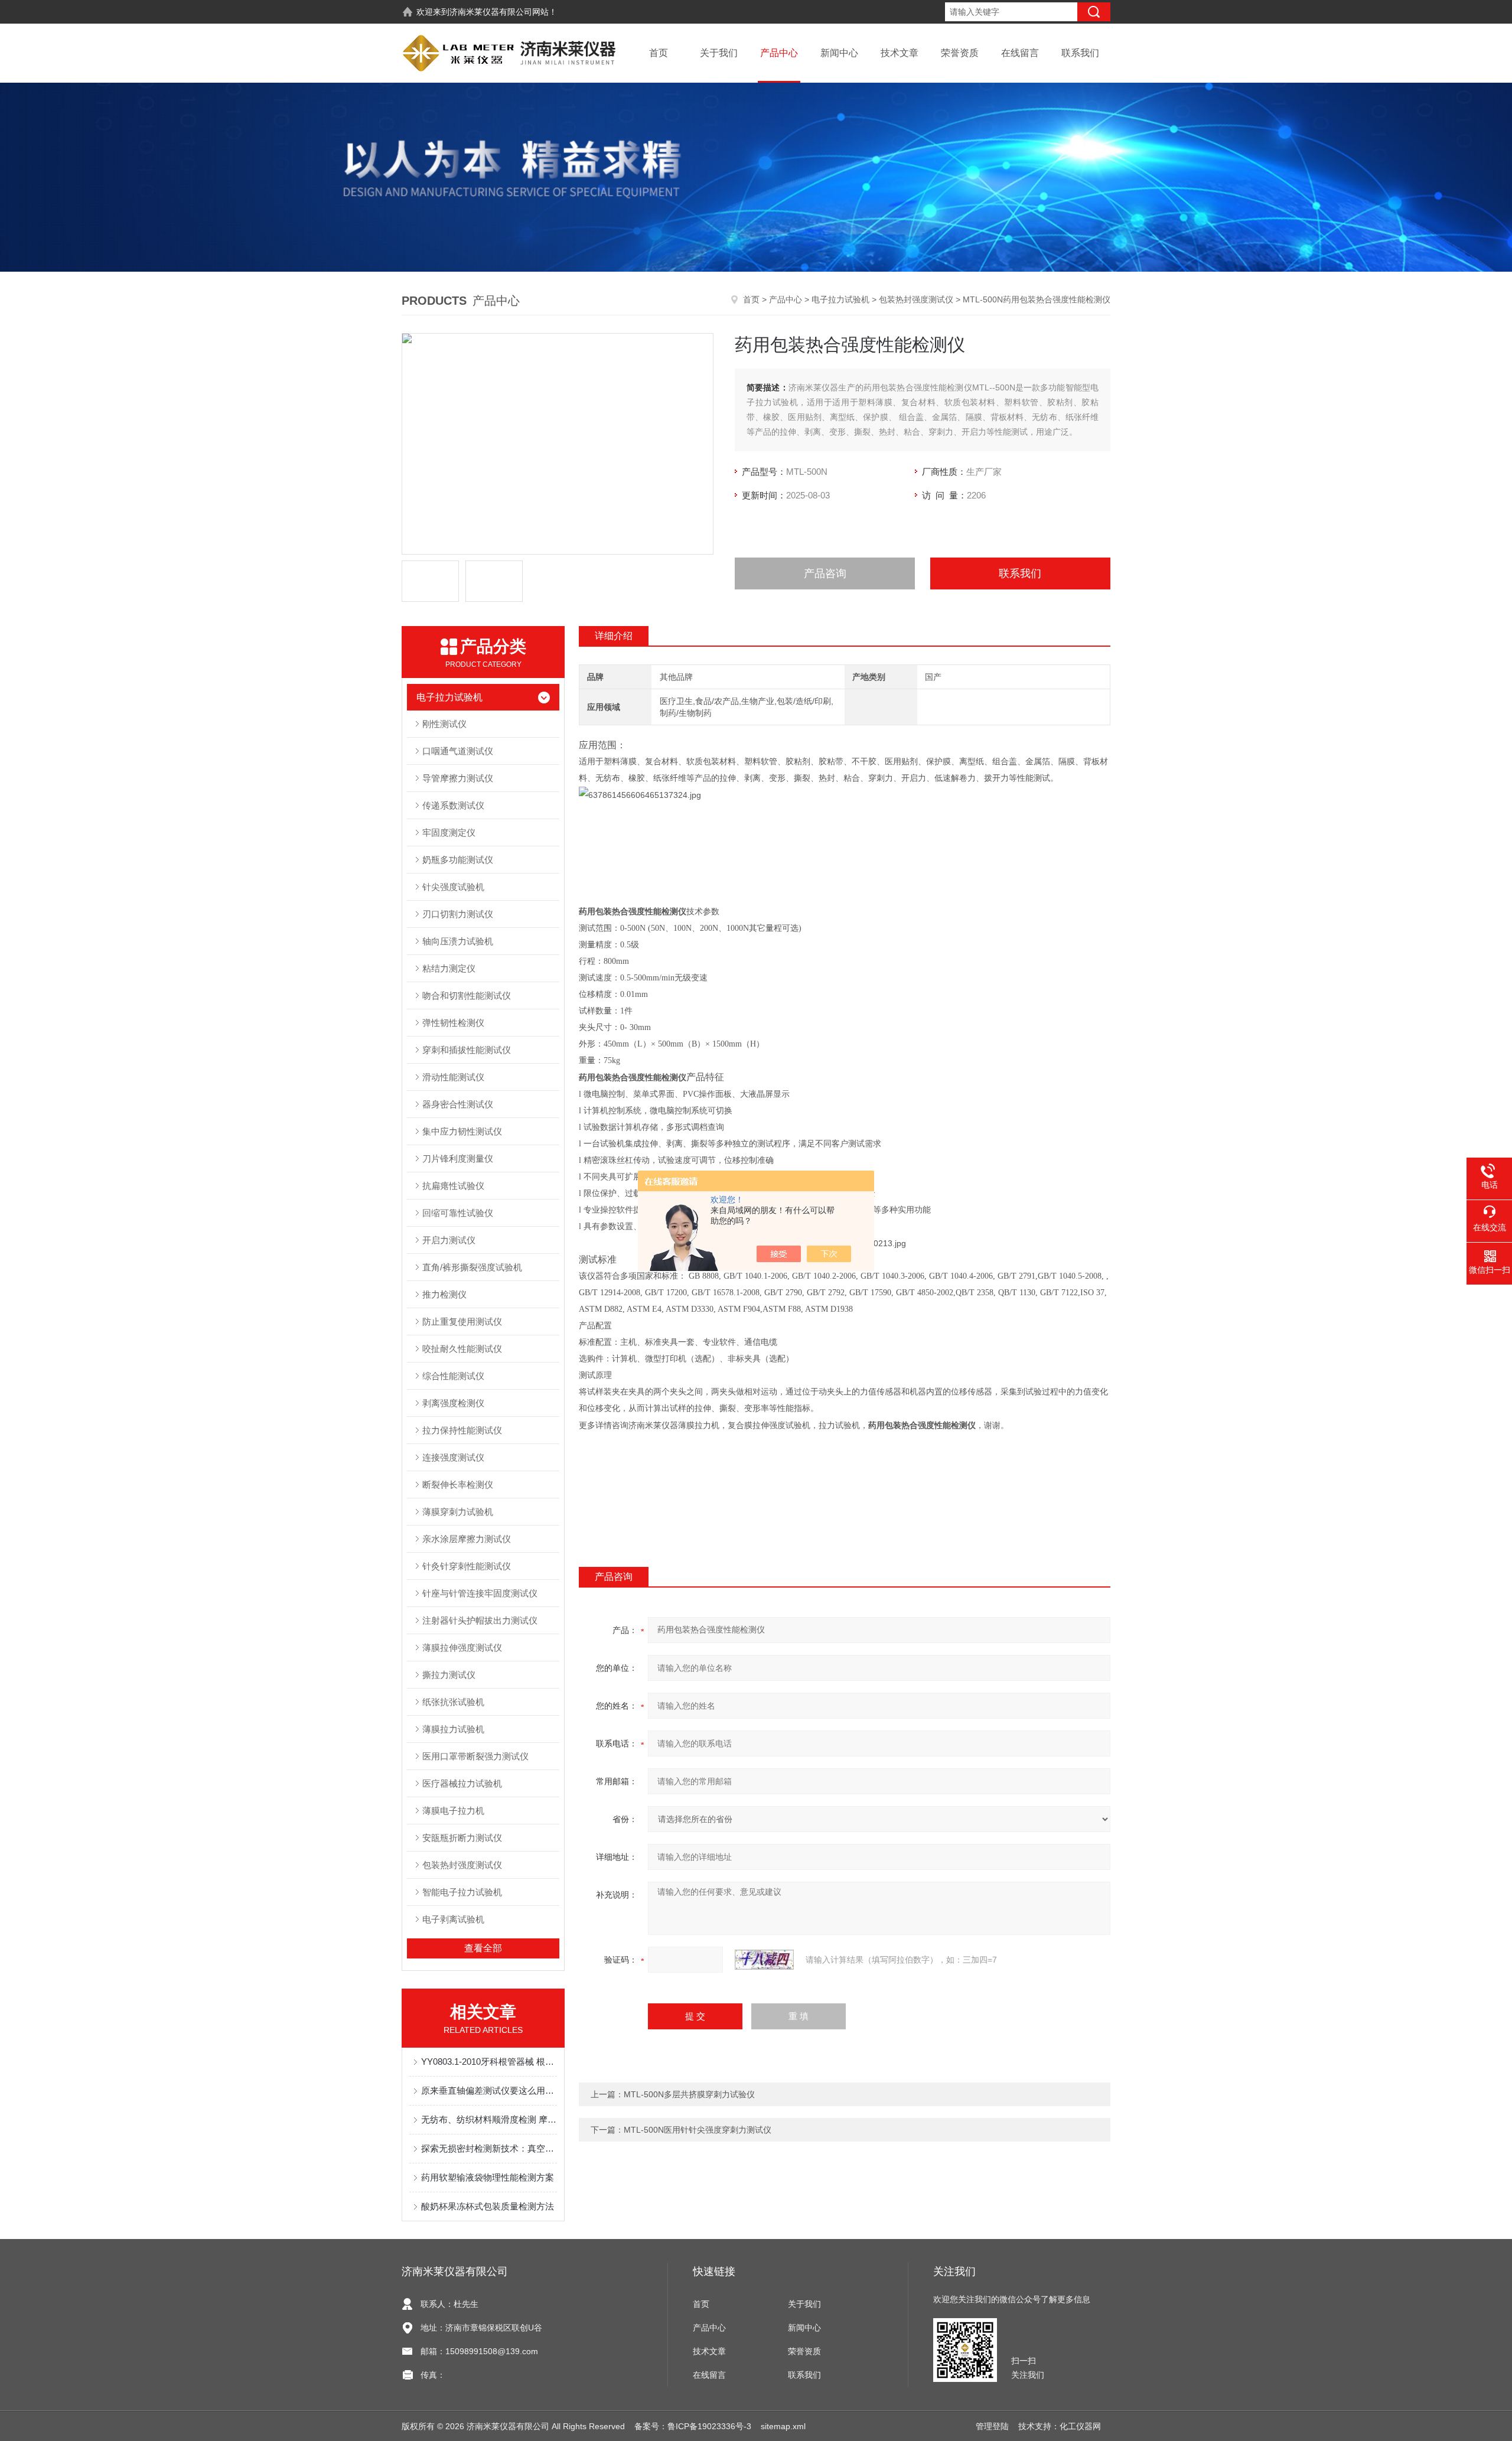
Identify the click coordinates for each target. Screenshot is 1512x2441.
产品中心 (779, 53)
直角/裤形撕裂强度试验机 (472, 1267)
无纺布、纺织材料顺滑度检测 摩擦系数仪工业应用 (489, 2119)
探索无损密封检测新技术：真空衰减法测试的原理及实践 (489, 2148)
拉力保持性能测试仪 (462, 1430)
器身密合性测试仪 (458, 1104)
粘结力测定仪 (449, 968)
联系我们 (1080, 53)
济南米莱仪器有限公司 (491, 12)
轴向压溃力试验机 (458, 941)
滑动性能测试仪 (453, 1077)
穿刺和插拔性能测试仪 (467, 1050)
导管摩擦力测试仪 (458, 778)
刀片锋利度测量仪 (458, 1158)
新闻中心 (839, 53)
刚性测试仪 (444, 724)
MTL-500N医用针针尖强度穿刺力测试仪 (698, 2130)
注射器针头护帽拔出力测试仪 (480, 1620)
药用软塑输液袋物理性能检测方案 (488, 2177)
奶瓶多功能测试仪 (458, 860)
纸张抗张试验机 (453, 1702)
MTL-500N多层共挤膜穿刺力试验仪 (689, 2094)
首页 (659, 53)
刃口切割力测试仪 (458, 914)
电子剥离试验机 (453, 1919)
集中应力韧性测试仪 (462, 1131)
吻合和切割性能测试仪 (467, 995)
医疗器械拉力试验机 (462, 1783)
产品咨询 (825, 573)
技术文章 (900, 53)
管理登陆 (992, 2426)
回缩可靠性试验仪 (458, 1213)
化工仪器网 (1080, 2426)
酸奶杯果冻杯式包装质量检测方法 (488, 2206)
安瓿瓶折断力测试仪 (462, 1838)
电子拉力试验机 (840, 299)
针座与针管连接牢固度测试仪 (480, 1593)
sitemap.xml (783, 2426)
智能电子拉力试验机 (462, 1892)
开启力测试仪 (449, 1240)
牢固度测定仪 (449, 832)
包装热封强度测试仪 (916, 299)
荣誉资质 (960, 53)
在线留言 (1020, 53)
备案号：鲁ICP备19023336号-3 (693, 2426)
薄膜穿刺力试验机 (458, 1512)
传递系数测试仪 (453, 805)
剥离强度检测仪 (453, 1403)
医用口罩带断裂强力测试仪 (475, 1756)
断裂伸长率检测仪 (458, 1485)
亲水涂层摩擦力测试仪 (467, 1539)
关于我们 (719, 53)
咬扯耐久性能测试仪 (462, 1349)
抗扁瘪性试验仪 (453, 1186)
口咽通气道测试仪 (458, 751)
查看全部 (483, 1948)
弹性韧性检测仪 (453, 1023)
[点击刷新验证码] (764, 1960)
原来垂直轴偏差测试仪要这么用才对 (489, 2090)
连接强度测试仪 (453, 1457)
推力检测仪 (444, 1294)
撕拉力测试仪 (449, 1675)
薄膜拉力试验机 (453, 1729)
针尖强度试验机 (453, 887)
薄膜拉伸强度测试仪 (462, 1648)
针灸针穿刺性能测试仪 (467, 1566)
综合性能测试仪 (453, 1376)
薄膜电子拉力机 (453, 1811)
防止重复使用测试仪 (462, 1321)
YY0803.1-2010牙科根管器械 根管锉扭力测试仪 (489, 2062)
